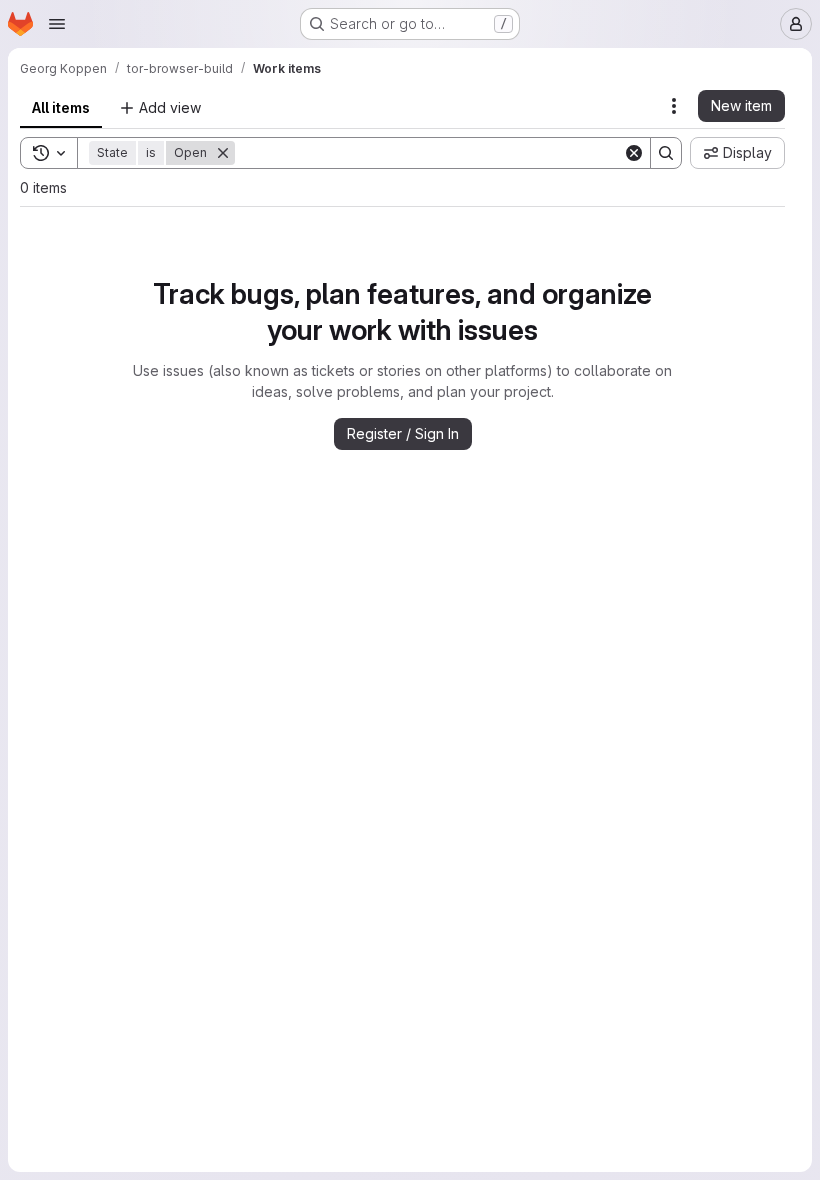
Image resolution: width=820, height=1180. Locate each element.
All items (61, 107)
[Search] (666, 153)
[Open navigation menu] (57, 24)
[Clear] (634, 153)
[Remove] (223, 153)
